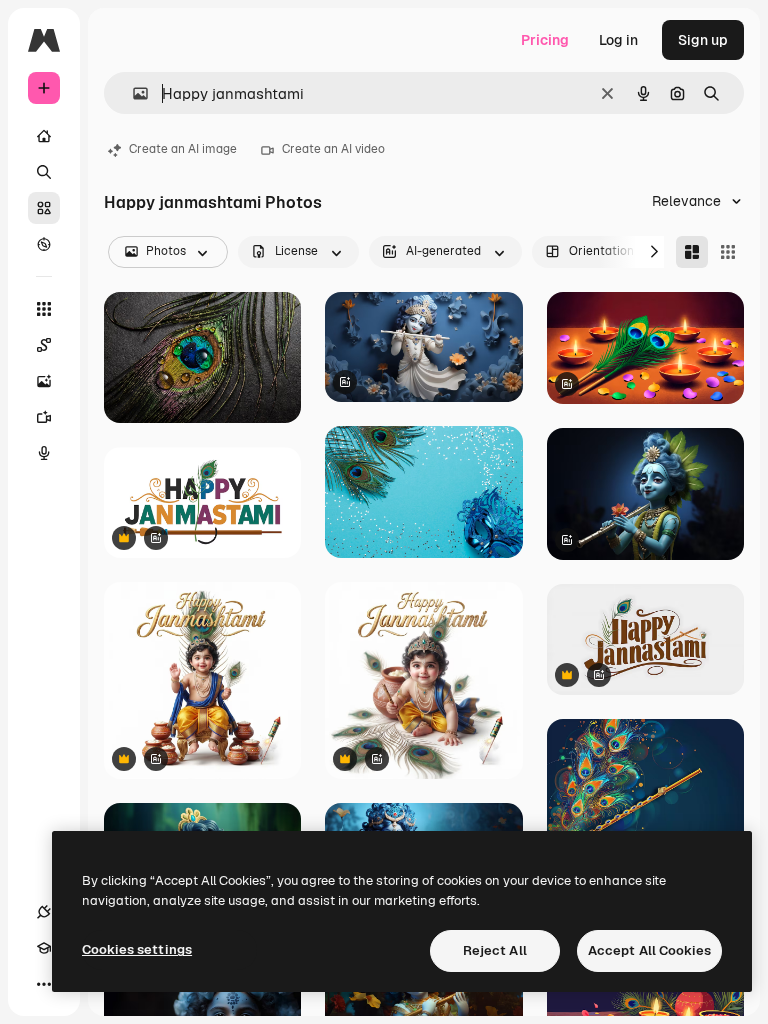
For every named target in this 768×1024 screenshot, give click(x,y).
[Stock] (44, 208)
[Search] (44, 172)
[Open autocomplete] (132, 93)
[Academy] (44, 948)
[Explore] (44, 244)
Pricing (545, 40)
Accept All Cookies (649, 950)
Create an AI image (183, 149)
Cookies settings (137, 949)
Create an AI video (333, 149)
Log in (618, 40)
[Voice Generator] (44, 453)
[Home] (44, 136)
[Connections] (44, 912)
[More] (44, 984)
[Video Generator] (44, 417)
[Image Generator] (44, 381)
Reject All (495, 950)
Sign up (703, 40)
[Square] (728, 252)
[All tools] (44, 309)
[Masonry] (692, 252)
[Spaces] (44, 345)
